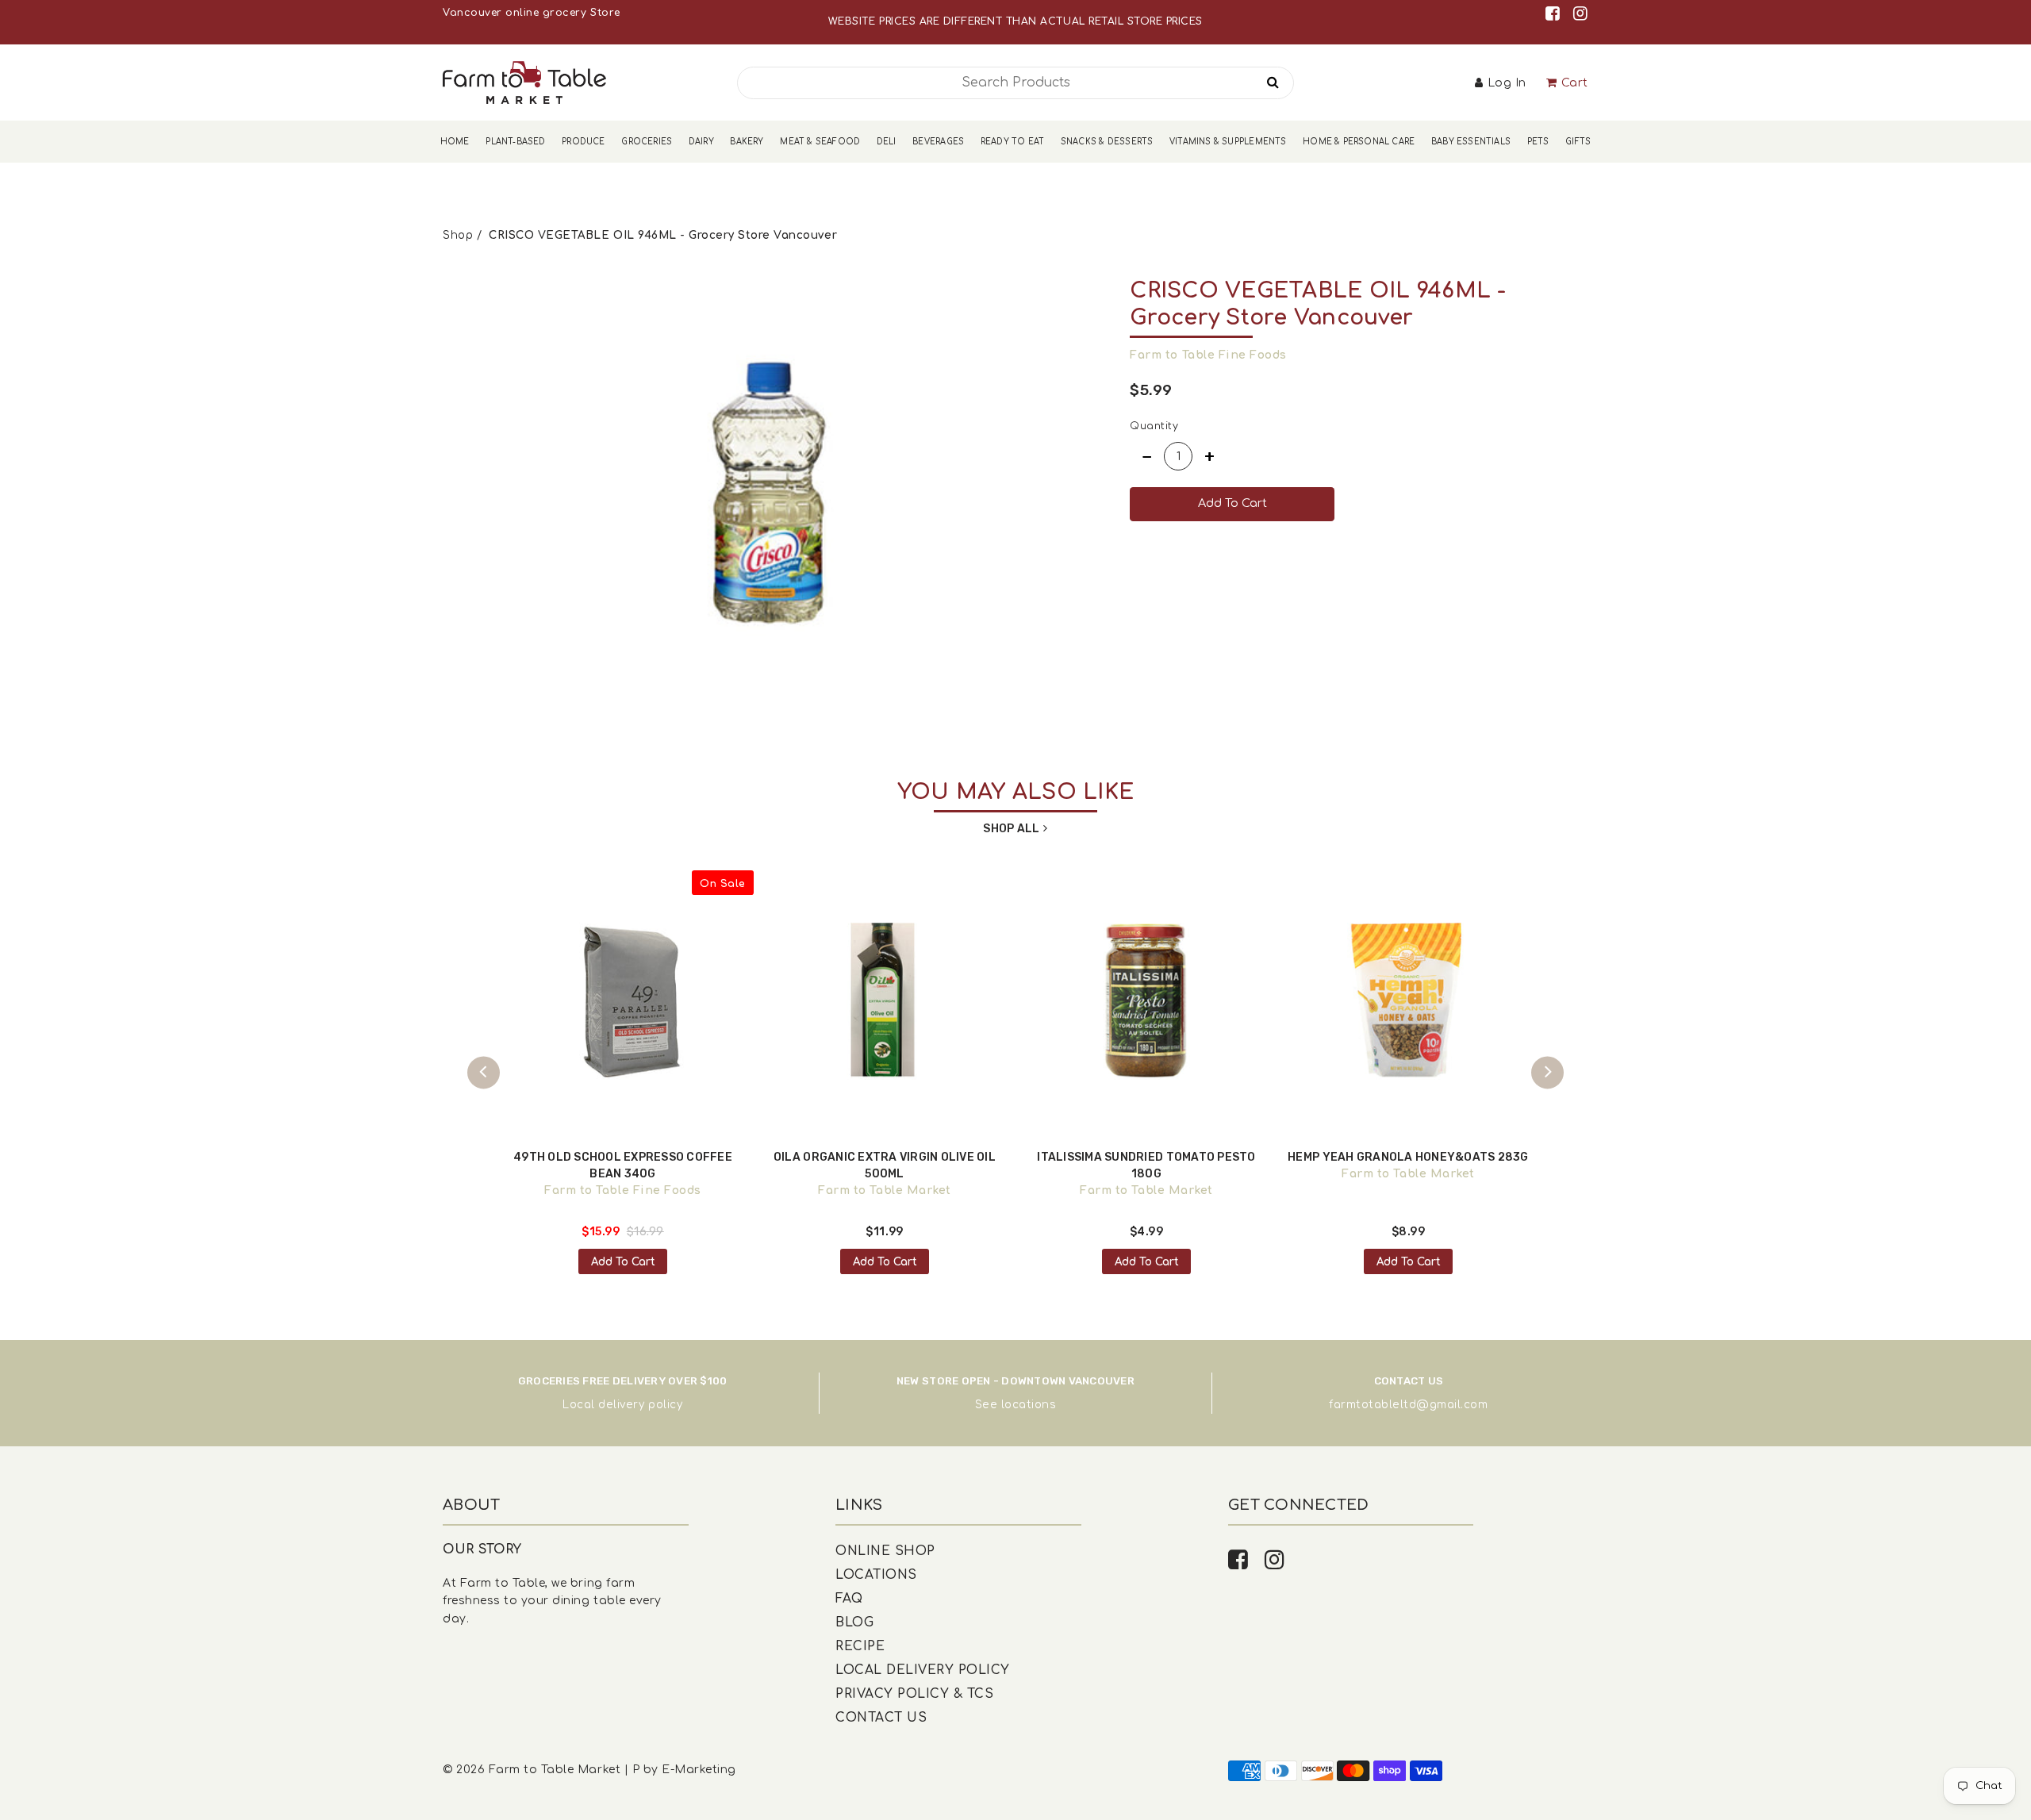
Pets (1538, 142)
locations (1029, 1405)
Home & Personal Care (1359, 142)
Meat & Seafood (820, 142)
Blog (854, 1622)
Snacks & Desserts (1107, 142)
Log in (1507, 83)
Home (455, 142)
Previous (484, 1072)
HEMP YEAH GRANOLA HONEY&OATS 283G (1408, 1157)
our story (482, 1549)
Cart (1575, 83)
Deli (887, 142)
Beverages (938, 142)
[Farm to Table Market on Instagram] (1581, 14)
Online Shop (885, 1551)
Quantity (1154, 426)
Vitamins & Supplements (1228, 142)
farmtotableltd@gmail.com (1408, 1405)
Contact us (881, 1718)
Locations (876, 1575)
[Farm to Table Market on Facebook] (1555, 14)
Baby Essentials (1471, 142)
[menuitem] (455, 142)
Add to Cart (623, 1262)
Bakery (747, 142)
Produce (583, 142)
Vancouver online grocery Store (531, 13)
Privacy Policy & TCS (914, 1694)
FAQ (849, 1599)
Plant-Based (515, 142)
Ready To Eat (1012, 142)
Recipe (860, 1646)
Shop (458, 235)
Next (1547, 1072)
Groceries (647, 142)
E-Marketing (699, 1770)
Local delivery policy (622, 1405)
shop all (1011, 829)
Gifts (1578, 142)
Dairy (701, 142)
